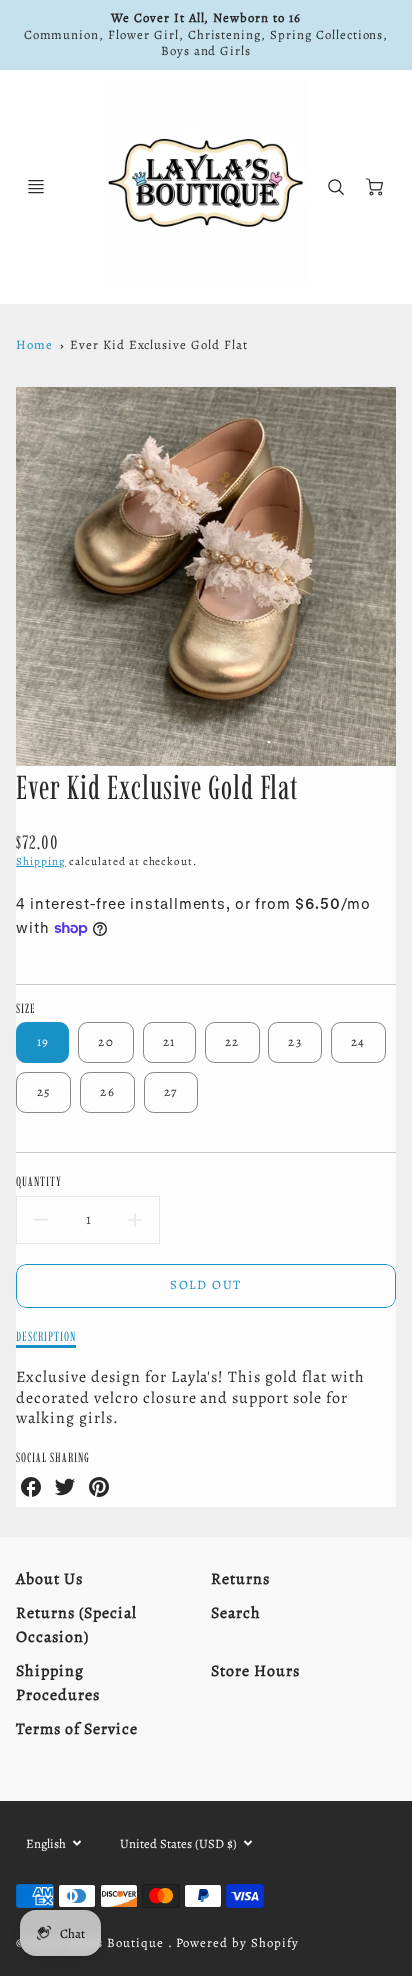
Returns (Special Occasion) (76, 1625)
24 (358, 1041)
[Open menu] (36, 187)
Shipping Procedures (58, 1683)
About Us (49, 1579)
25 (44, 1091)
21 (169, 1041)
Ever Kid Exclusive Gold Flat (159, 344)
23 (295, 1041)
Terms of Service (76, 1729)
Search (236, 1613)
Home (34, 344)
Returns (240, 1579)
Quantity (39, 1181)
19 (43, 1041)
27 (171, 1091)
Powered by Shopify (237, 1942)
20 (106, 1041)
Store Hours (255, 1671)
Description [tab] (46, 1336)
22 (232, 1041)
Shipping (41, 861)
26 (107, 1091)
